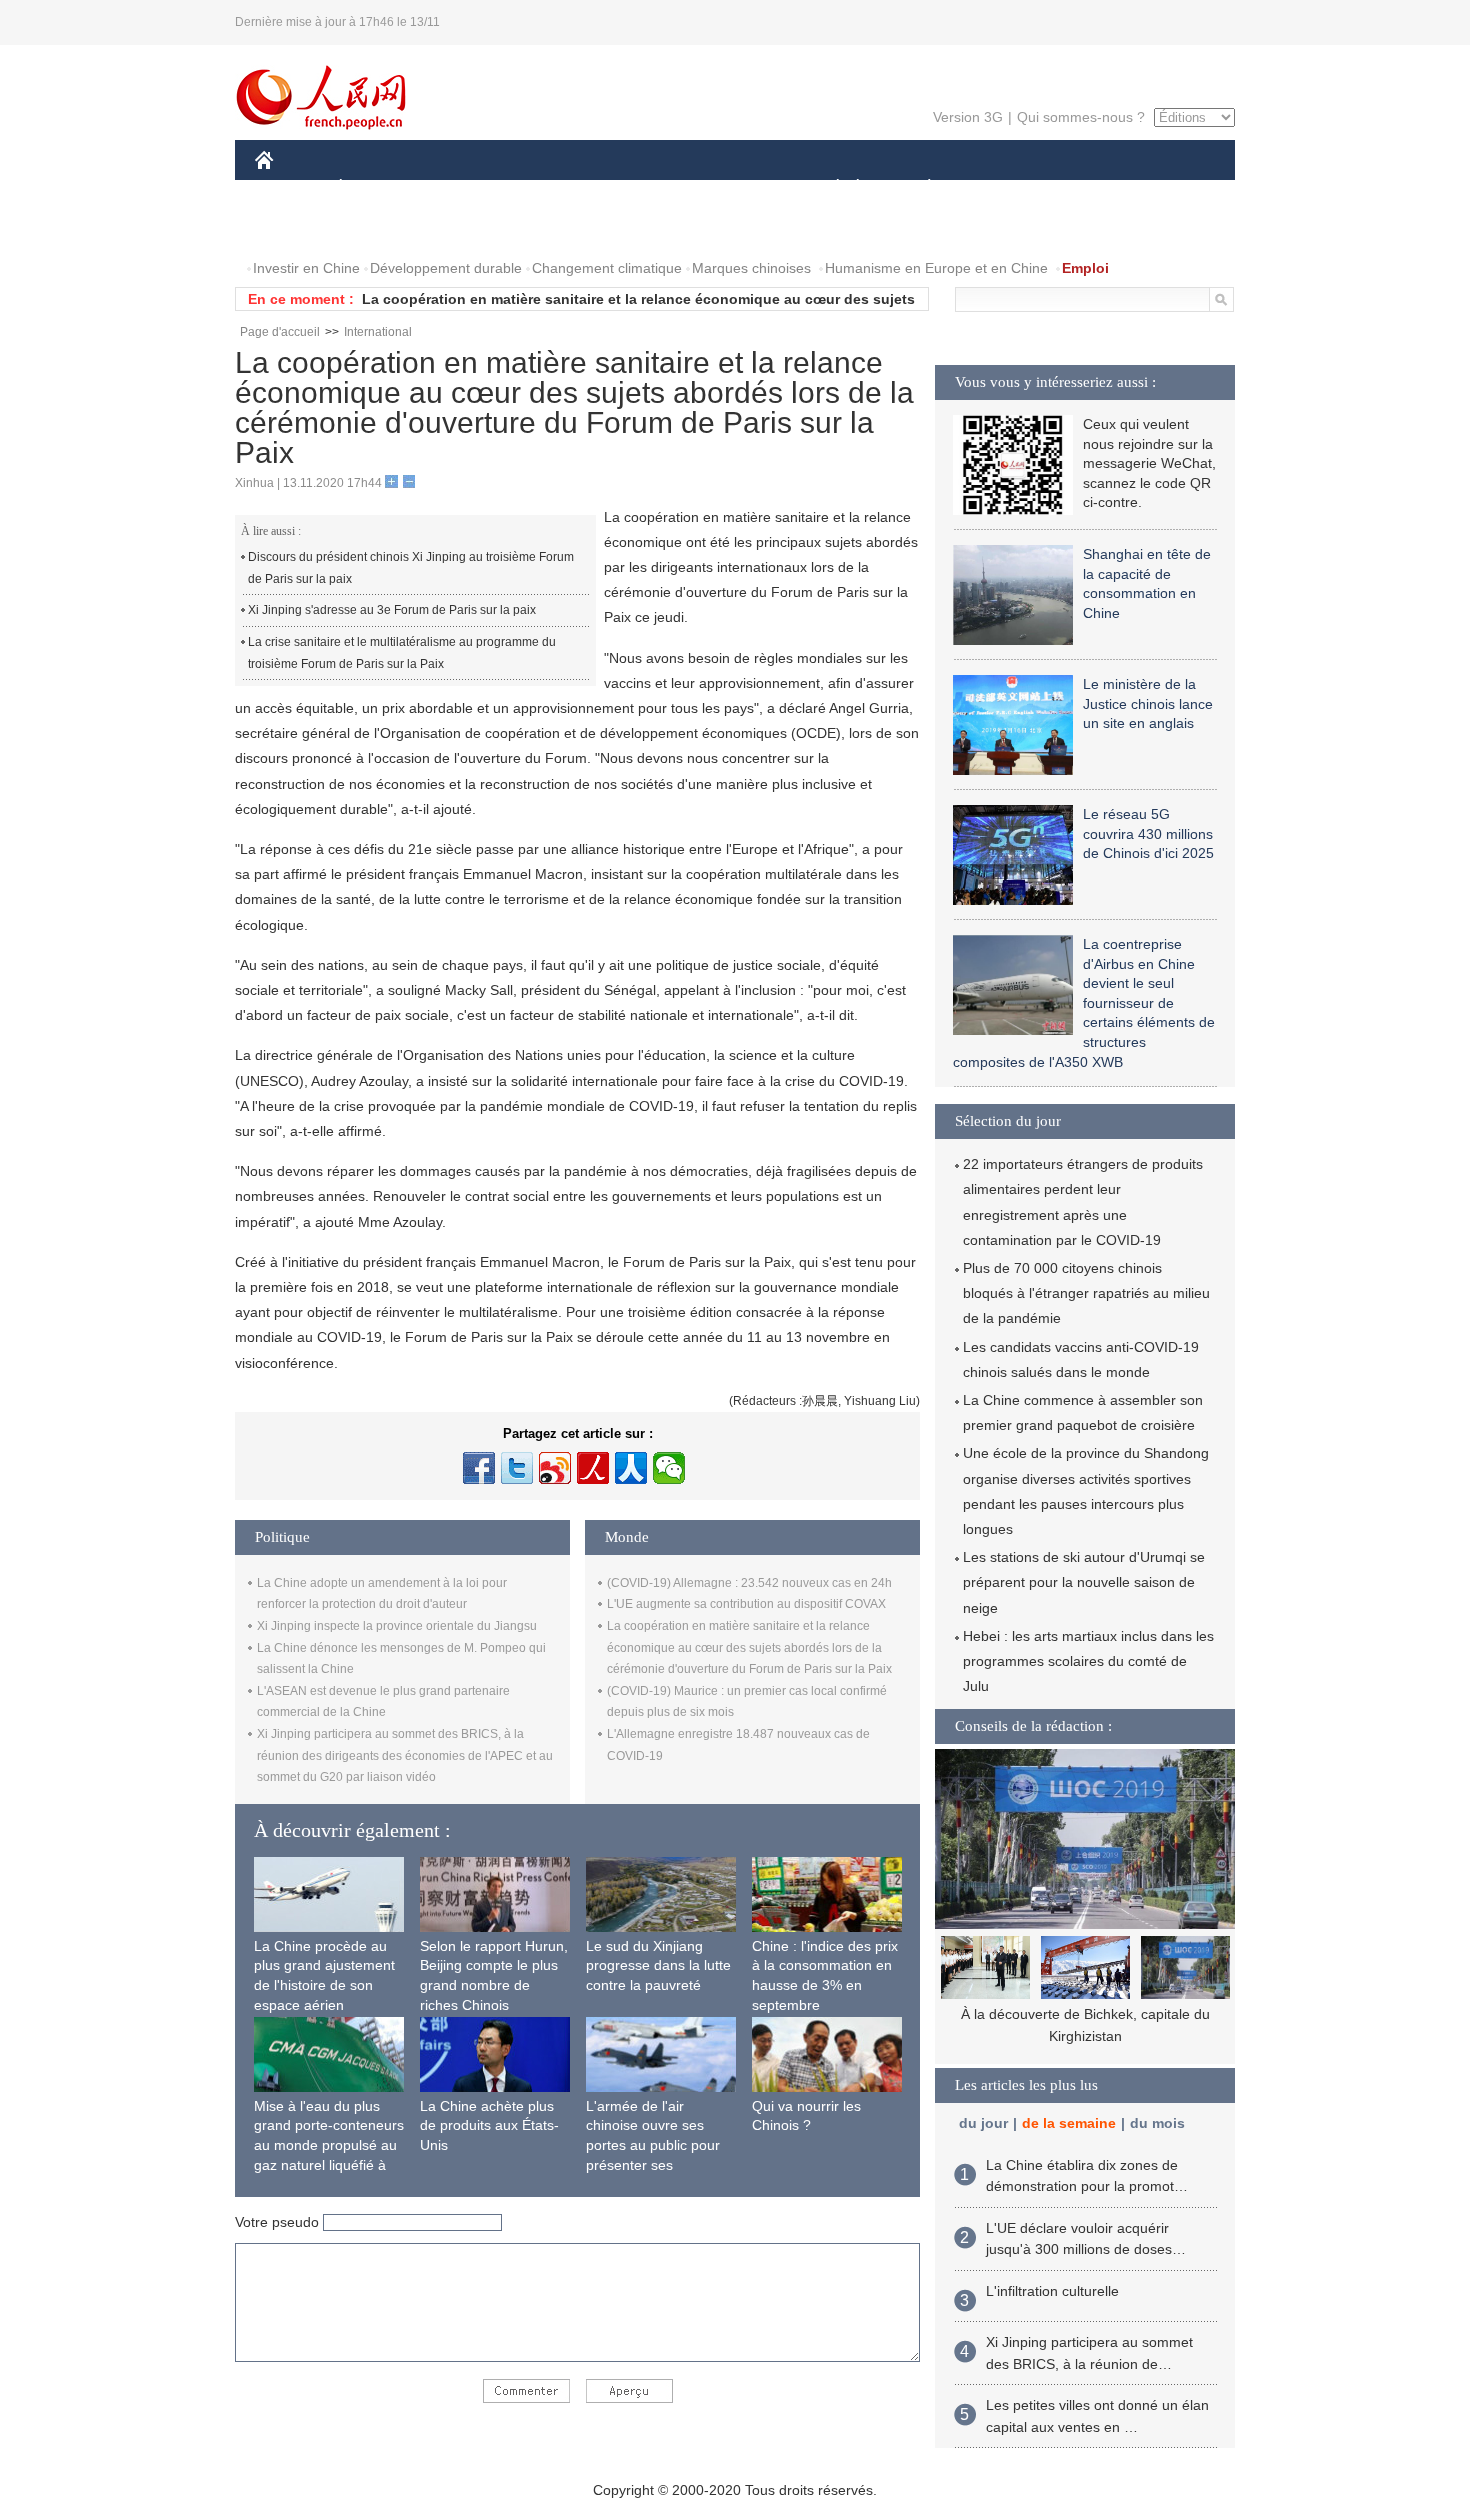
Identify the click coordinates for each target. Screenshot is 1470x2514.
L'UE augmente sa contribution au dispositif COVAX (746, 1604)
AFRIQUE (556, 188)
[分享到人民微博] (593, 1468)
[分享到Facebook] (479, 1468)
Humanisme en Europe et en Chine (936, 268)
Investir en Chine (306, 268)
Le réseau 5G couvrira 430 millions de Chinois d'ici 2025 (1148, 833)
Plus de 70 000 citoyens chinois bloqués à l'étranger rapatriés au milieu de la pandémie (1086, 1293)
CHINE (290, 188)
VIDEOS (466, 228)
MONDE (471, 188)
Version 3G (968, 117)
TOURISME (1086, 188)
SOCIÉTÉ (828, 188)
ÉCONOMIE (378, 188)
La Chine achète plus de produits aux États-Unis (489, 2125)
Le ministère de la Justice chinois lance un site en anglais (1148, 703)
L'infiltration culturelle (1052, 2291)
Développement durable (446, 268)
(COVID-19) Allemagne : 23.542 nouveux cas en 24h (749, 1583)
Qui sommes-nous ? (1081, 117)
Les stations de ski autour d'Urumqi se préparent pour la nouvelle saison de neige (1084, 1582)
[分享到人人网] (631, 1468)
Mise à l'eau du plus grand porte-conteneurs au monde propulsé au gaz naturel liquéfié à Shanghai (329, 2145)
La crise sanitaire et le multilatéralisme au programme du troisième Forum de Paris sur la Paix (402, 653)
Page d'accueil (280, 332)
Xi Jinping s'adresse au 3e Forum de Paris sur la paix (392, 610)
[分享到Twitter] (517, 1468)
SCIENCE (646, 188)
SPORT (1000, 188)
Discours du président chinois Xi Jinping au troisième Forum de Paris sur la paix (411, 568)
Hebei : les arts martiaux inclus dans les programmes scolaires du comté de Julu (1088, 1661)
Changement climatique (607, 268)
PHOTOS (384, 228)
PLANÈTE (918, 188)
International (378, 332)
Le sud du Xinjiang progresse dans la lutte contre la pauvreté (658, 1965)
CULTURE (737, 188)
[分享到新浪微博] (555, 1468)
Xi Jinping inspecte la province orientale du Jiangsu (397, 1626)
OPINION (298, 228)
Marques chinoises (751, 268)
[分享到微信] (669, 1468)
